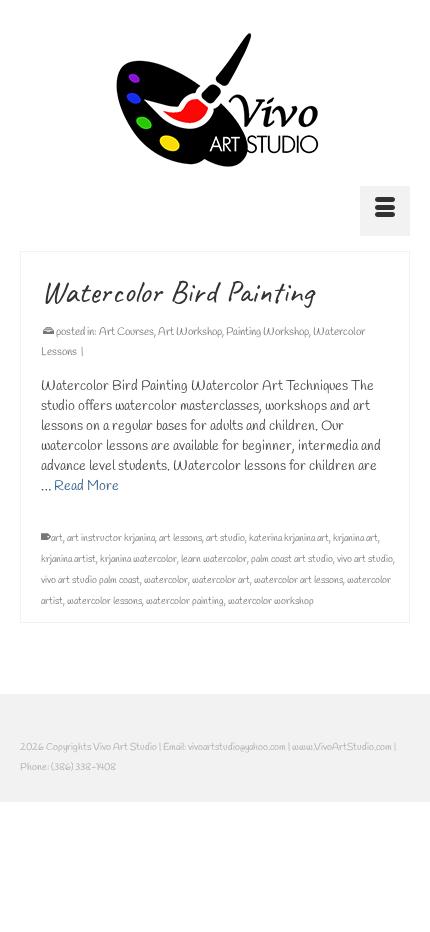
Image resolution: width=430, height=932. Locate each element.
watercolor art (221, 580)
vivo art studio (365, 559)
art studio (225, 538)
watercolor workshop (271, 601)
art (57, 538)
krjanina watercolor (138, 559)
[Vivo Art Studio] (215, 100)
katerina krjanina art (289, 538)
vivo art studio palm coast (90, 580)
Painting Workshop (267, 332)
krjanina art (355, 538)
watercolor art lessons (298, 580)
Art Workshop (190, 332)
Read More (86, 486)
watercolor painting (185, 601)
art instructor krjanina (111, 538)
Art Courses (126, 332)
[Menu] (385, 211)
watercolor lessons (104, 601)
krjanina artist (68, 559)
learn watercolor (214, 559)
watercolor (166, 580)
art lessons (180, 538)
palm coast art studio (292, 559)
